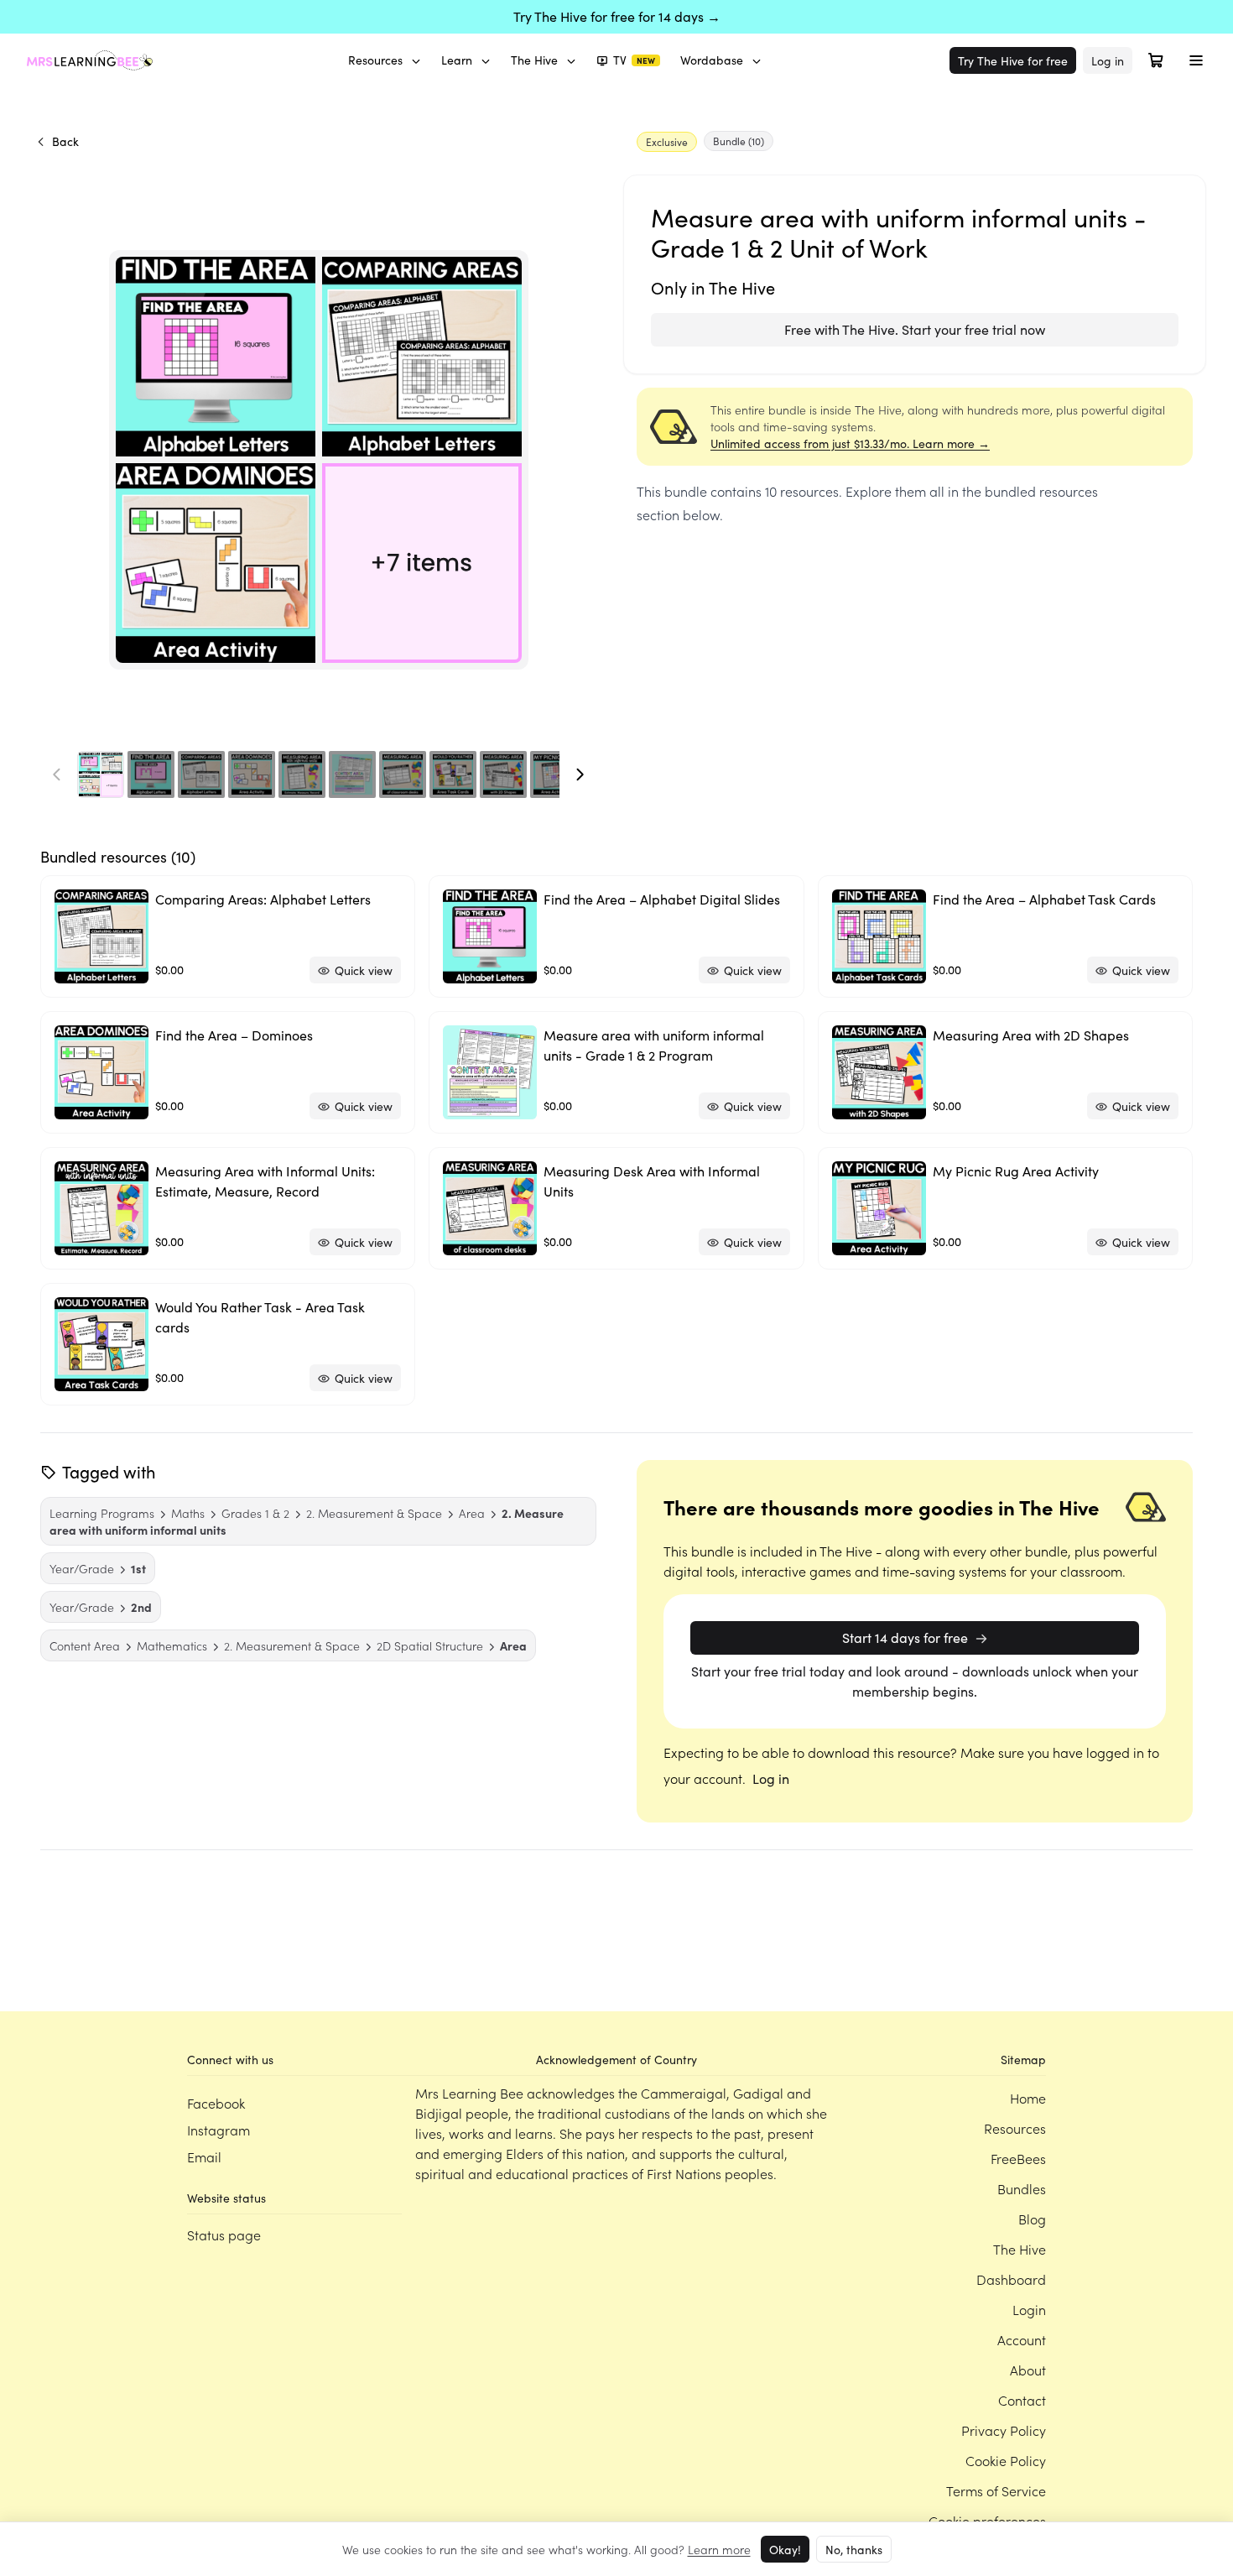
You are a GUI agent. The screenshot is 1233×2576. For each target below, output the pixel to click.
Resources (375, 60)
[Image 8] (453, 774)
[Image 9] (503, 774)
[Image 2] (151, 774)
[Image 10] (554, 774)
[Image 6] (352, 774)
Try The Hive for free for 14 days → (617, 16)
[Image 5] (302, 774)
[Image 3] (201, 774)
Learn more (719, 2549)
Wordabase (712, 60)
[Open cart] (1156, 60)
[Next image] (580, 774)
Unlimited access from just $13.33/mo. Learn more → (850, 443)
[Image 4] (252, 774)
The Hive (534, 60)
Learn (457, 60)
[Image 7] (403, 774)
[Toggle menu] (1196, 60)
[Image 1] (101, 774)
